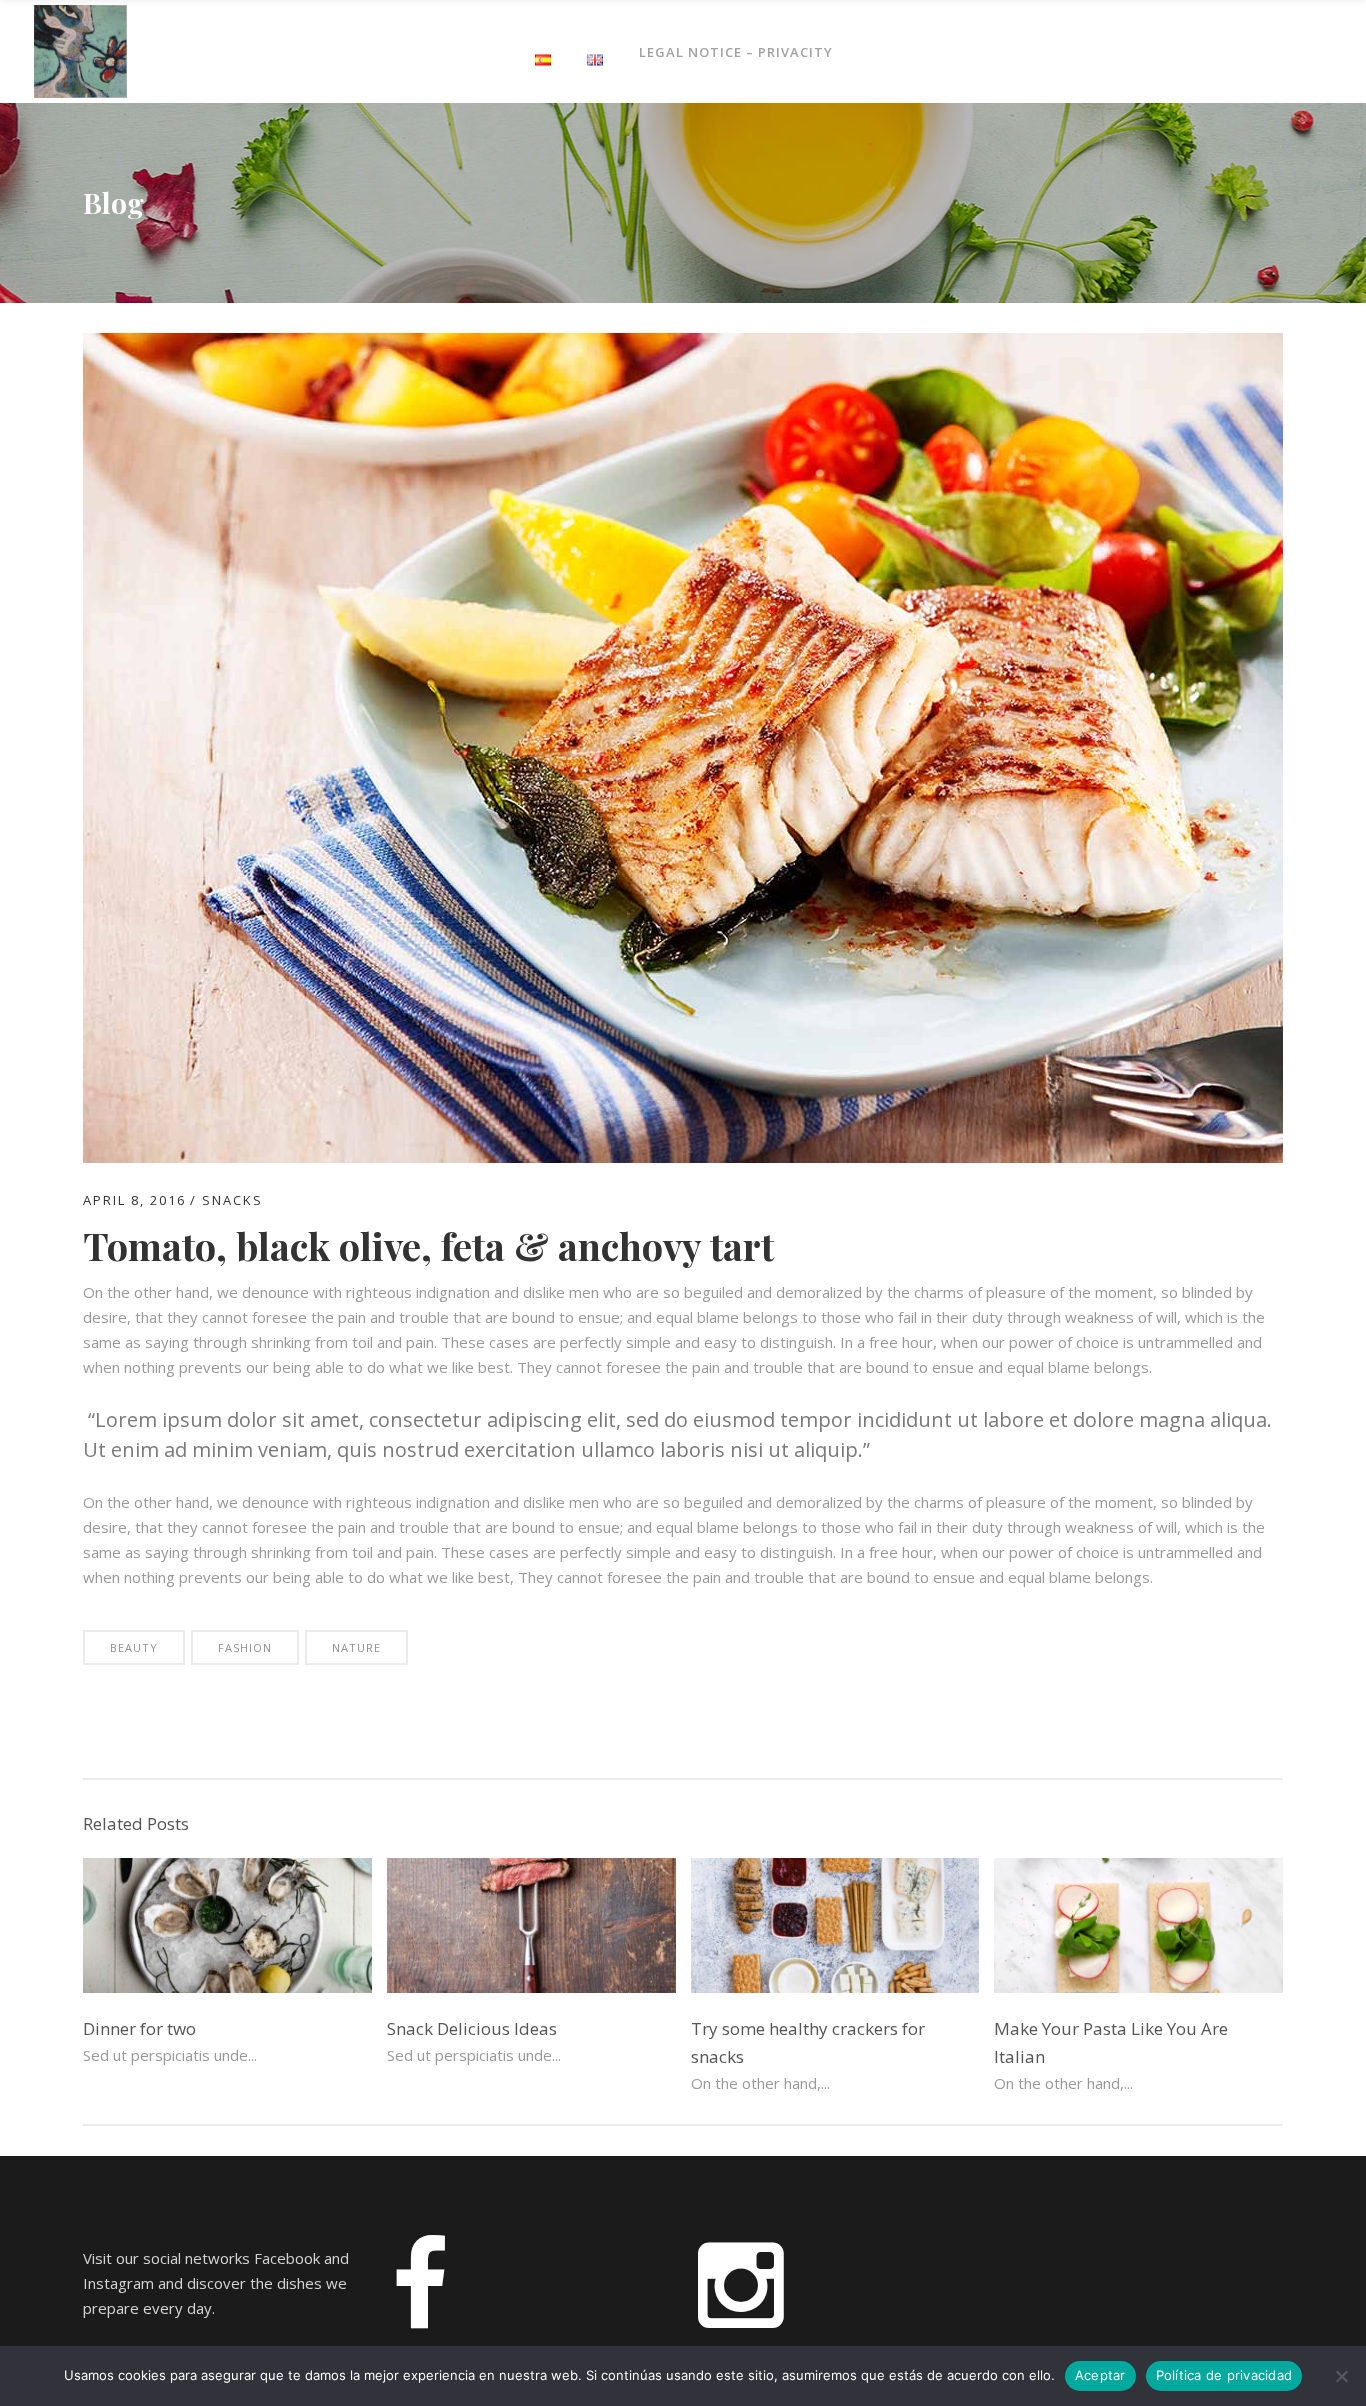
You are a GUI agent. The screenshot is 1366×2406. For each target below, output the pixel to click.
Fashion (245, 1647)
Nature (356, 1647)
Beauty (134, 1647)
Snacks (232, 1200)
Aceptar (1100, 2375)
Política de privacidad (1224, 2375)
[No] (1341, 2376)
